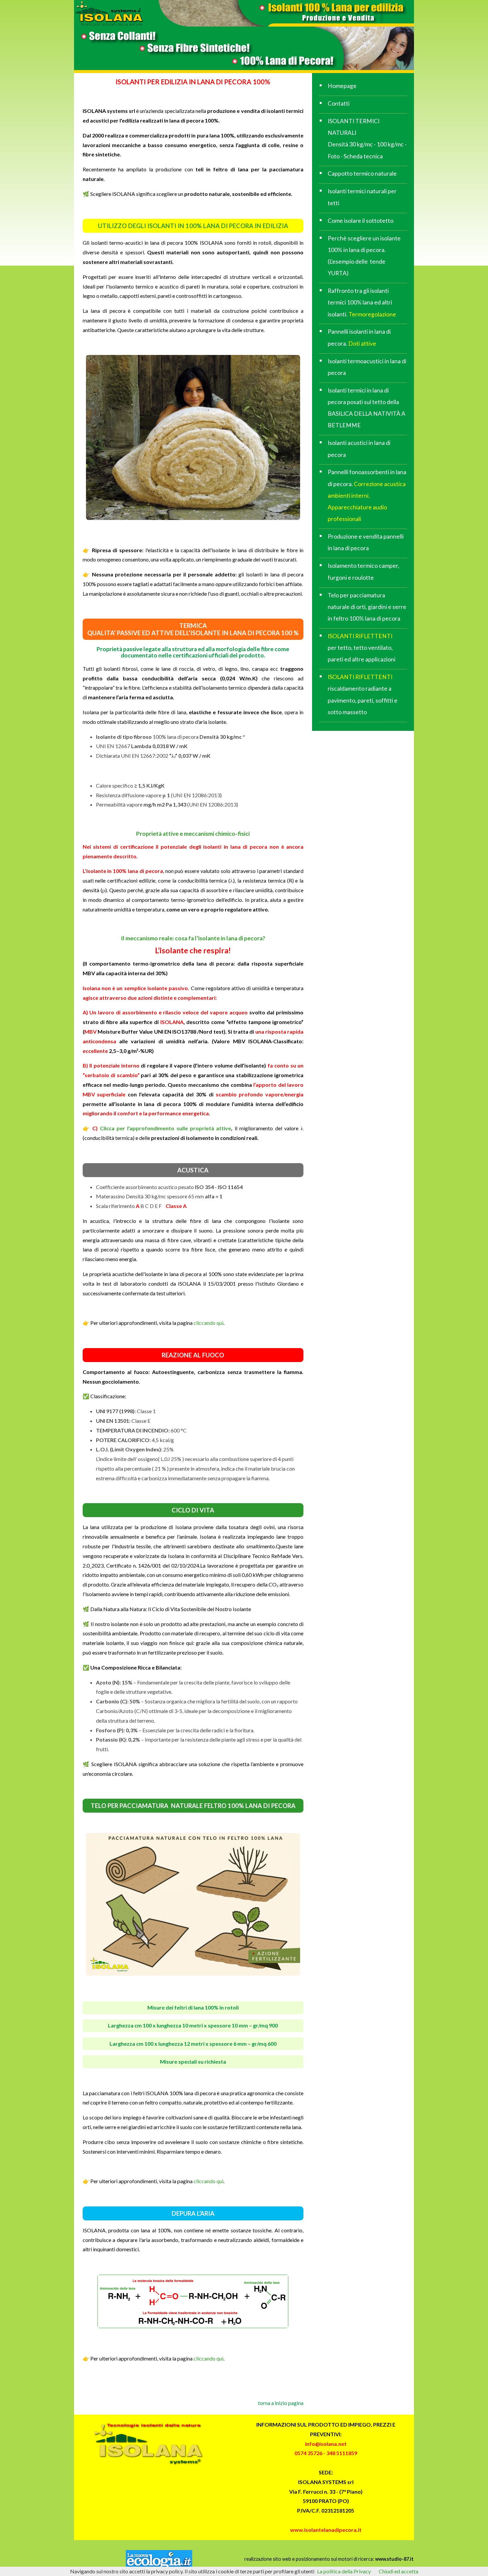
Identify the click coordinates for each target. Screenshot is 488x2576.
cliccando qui (208, 1323)
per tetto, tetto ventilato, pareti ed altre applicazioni (362, 648)
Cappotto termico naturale (362, 173)
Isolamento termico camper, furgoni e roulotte (364, 571)
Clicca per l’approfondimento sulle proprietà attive (164, 1128)
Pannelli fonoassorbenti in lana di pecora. (367, 495)
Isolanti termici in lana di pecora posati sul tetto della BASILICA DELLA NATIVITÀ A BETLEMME (366, 408)
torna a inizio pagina (281, 2403)
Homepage (342, 86)
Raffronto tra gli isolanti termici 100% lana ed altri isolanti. (362, 302)
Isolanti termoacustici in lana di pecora (367, 367)
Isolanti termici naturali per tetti (362, 197)
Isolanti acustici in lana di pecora (359, 449)
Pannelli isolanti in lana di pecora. (359, 337)
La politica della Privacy (344, 2571)
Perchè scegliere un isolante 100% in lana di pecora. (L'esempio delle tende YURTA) (364, 256)
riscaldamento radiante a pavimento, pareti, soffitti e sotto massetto (363, 694)
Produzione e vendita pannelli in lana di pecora (366, 542)
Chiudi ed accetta (399, 2571)
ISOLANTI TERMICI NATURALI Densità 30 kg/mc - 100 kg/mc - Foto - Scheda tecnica (367, 139)
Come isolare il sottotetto (361, 221)
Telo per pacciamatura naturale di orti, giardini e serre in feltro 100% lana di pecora (367, 607)
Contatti (339, 103)
